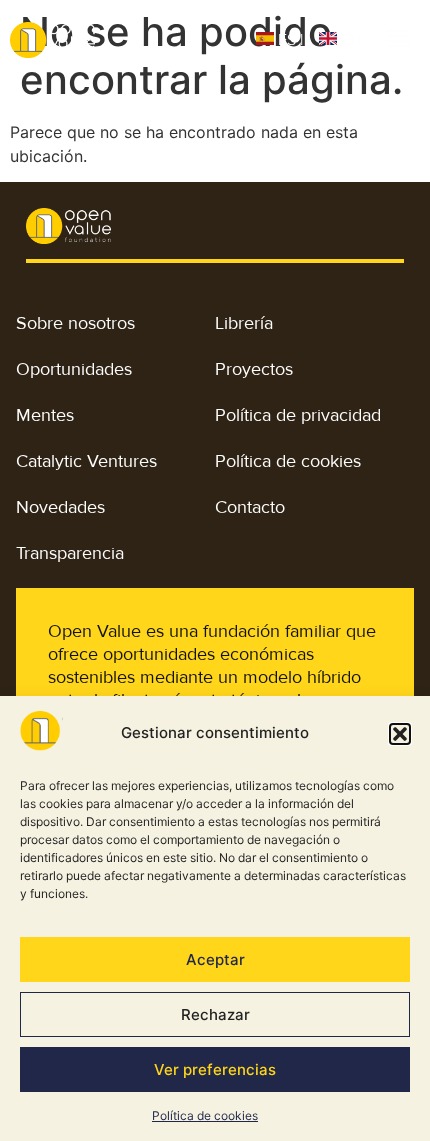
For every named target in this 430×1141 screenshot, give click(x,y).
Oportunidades (74, 369)
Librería (244, 323)
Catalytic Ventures (86, 461)
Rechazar (215, 1014)
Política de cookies (205, 1115)
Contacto (250, 507)
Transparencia (70, 553)
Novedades (60, 507)
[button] (400, 734)
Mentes (45, 415)
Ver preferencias (215, 1069)
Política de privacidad (298, 415)
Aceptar (215, 959)
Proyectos (254, 369)
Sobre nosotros (75, 323)
